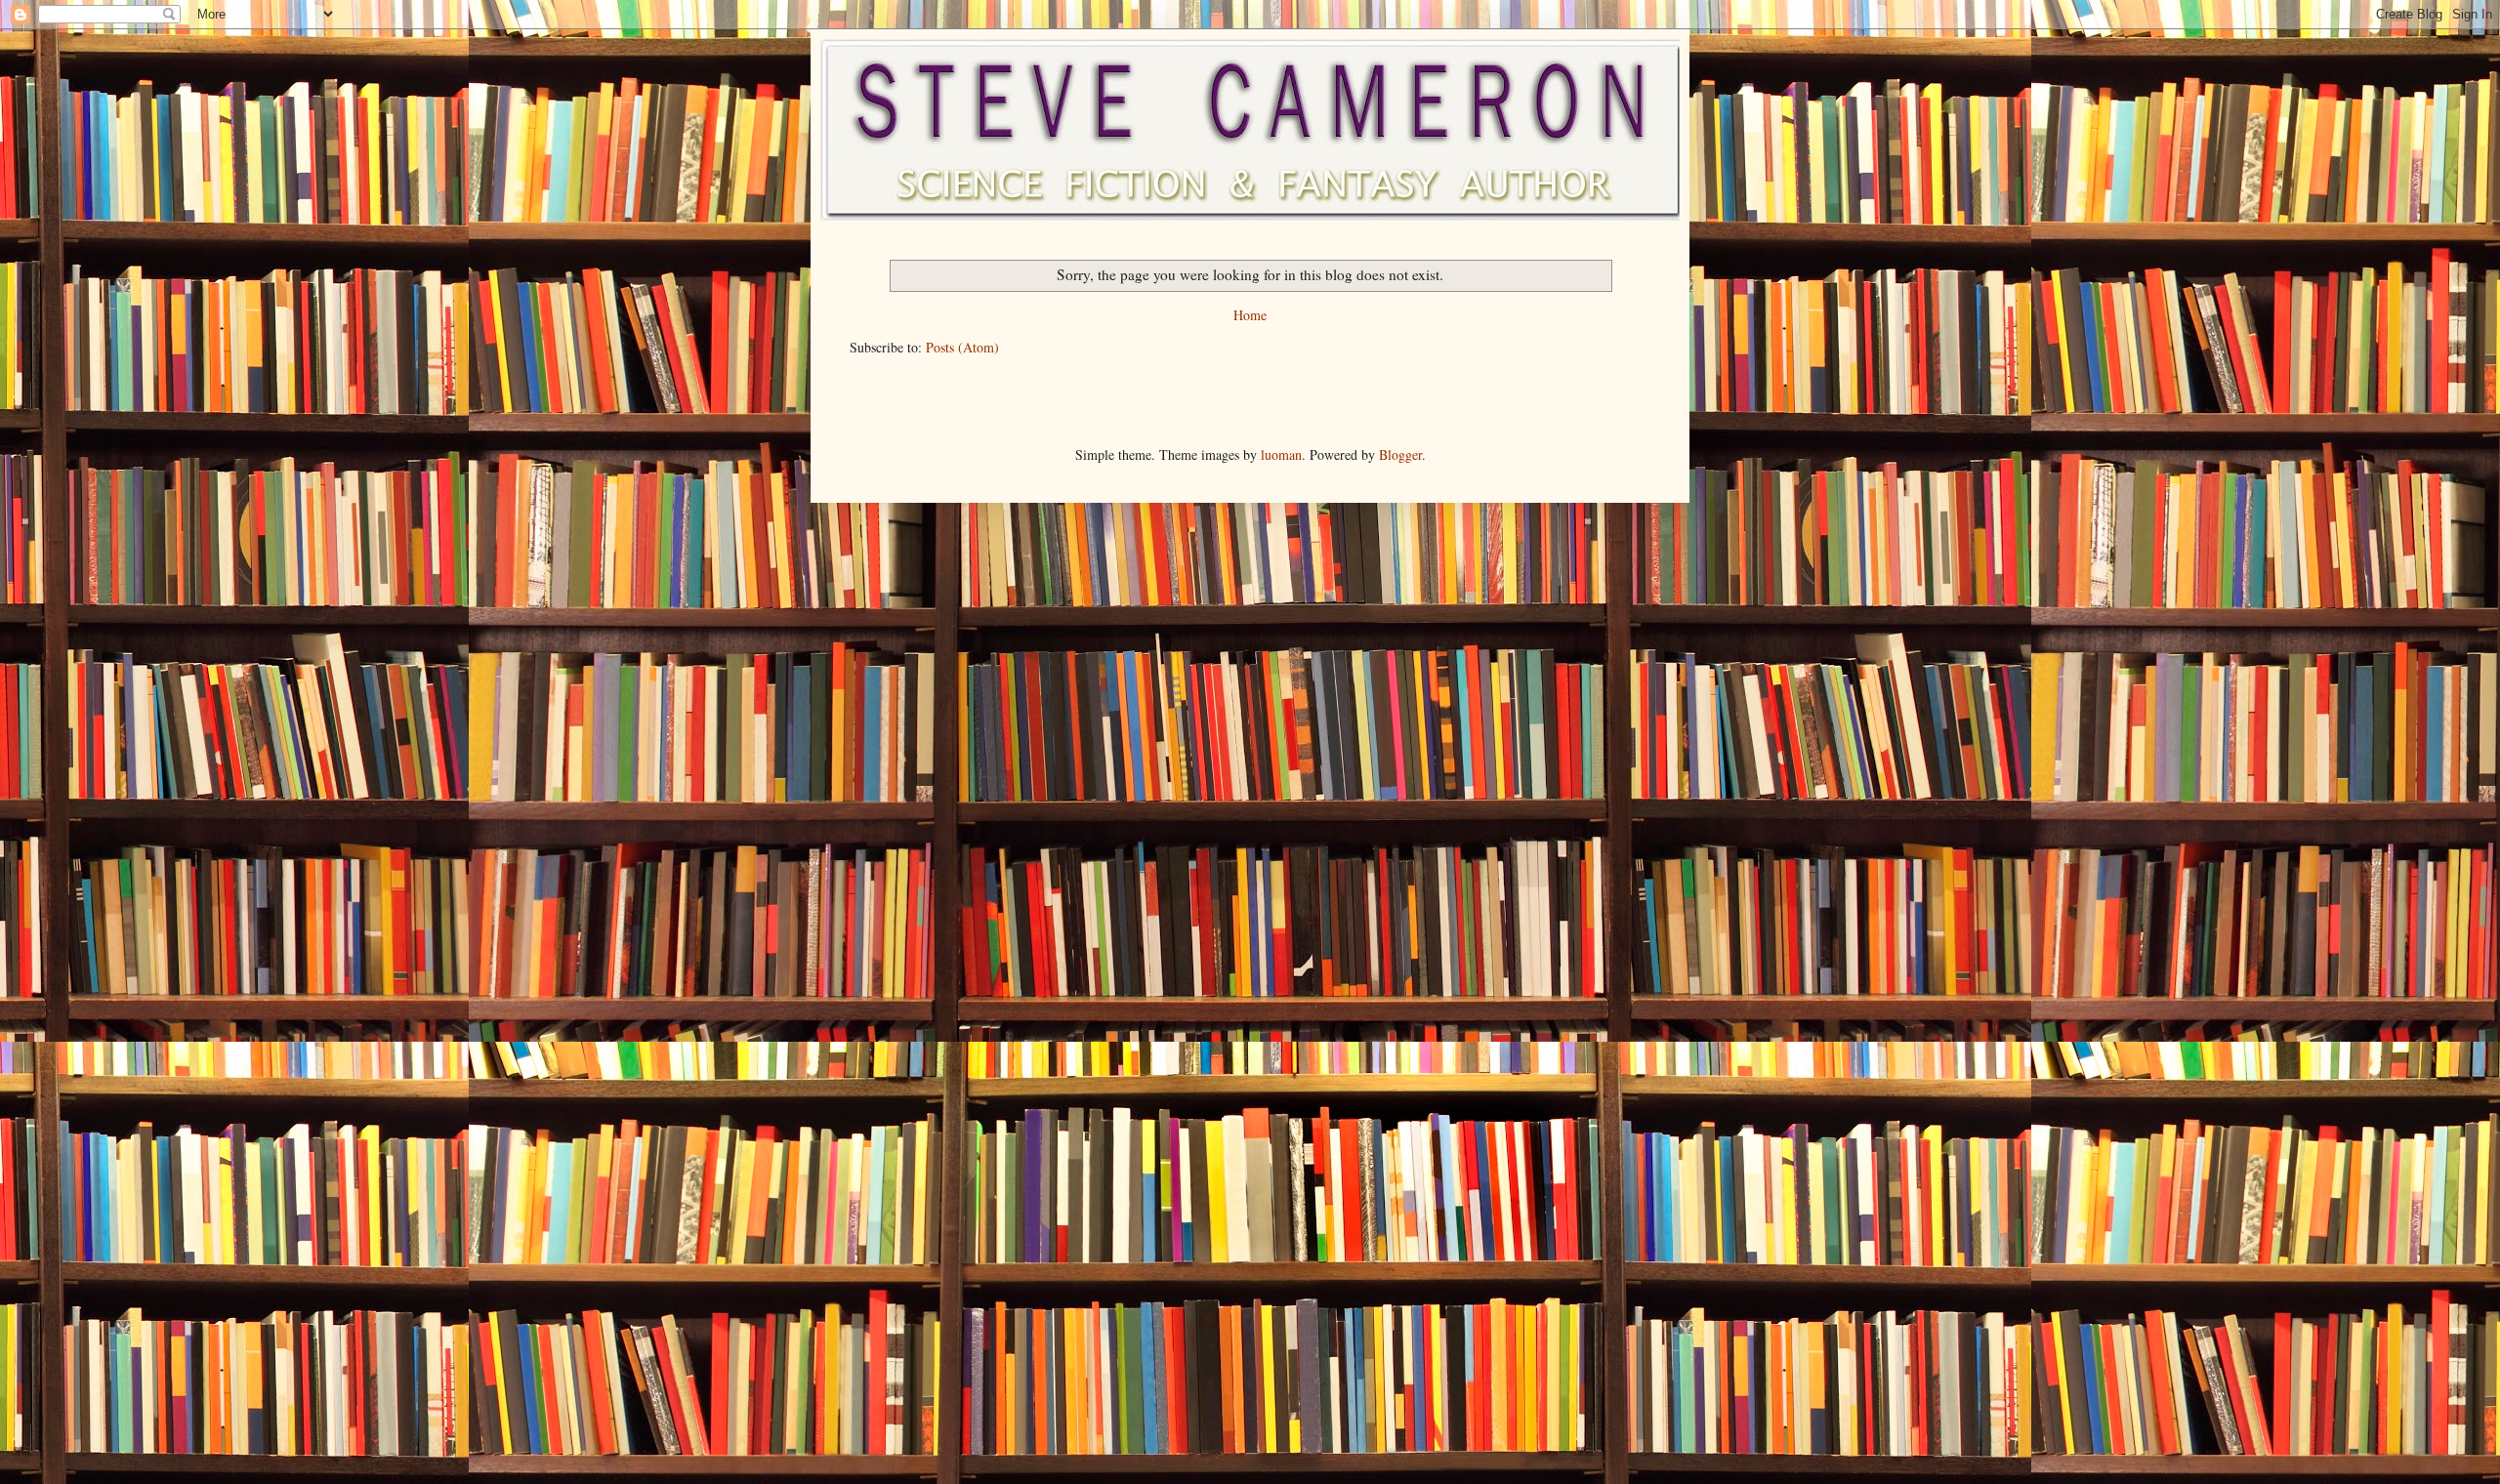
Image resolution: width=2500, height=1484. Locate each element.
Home (1250, 315)
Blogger (1400, 454)
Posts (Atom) (962, 347)
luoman (1281, 454)
